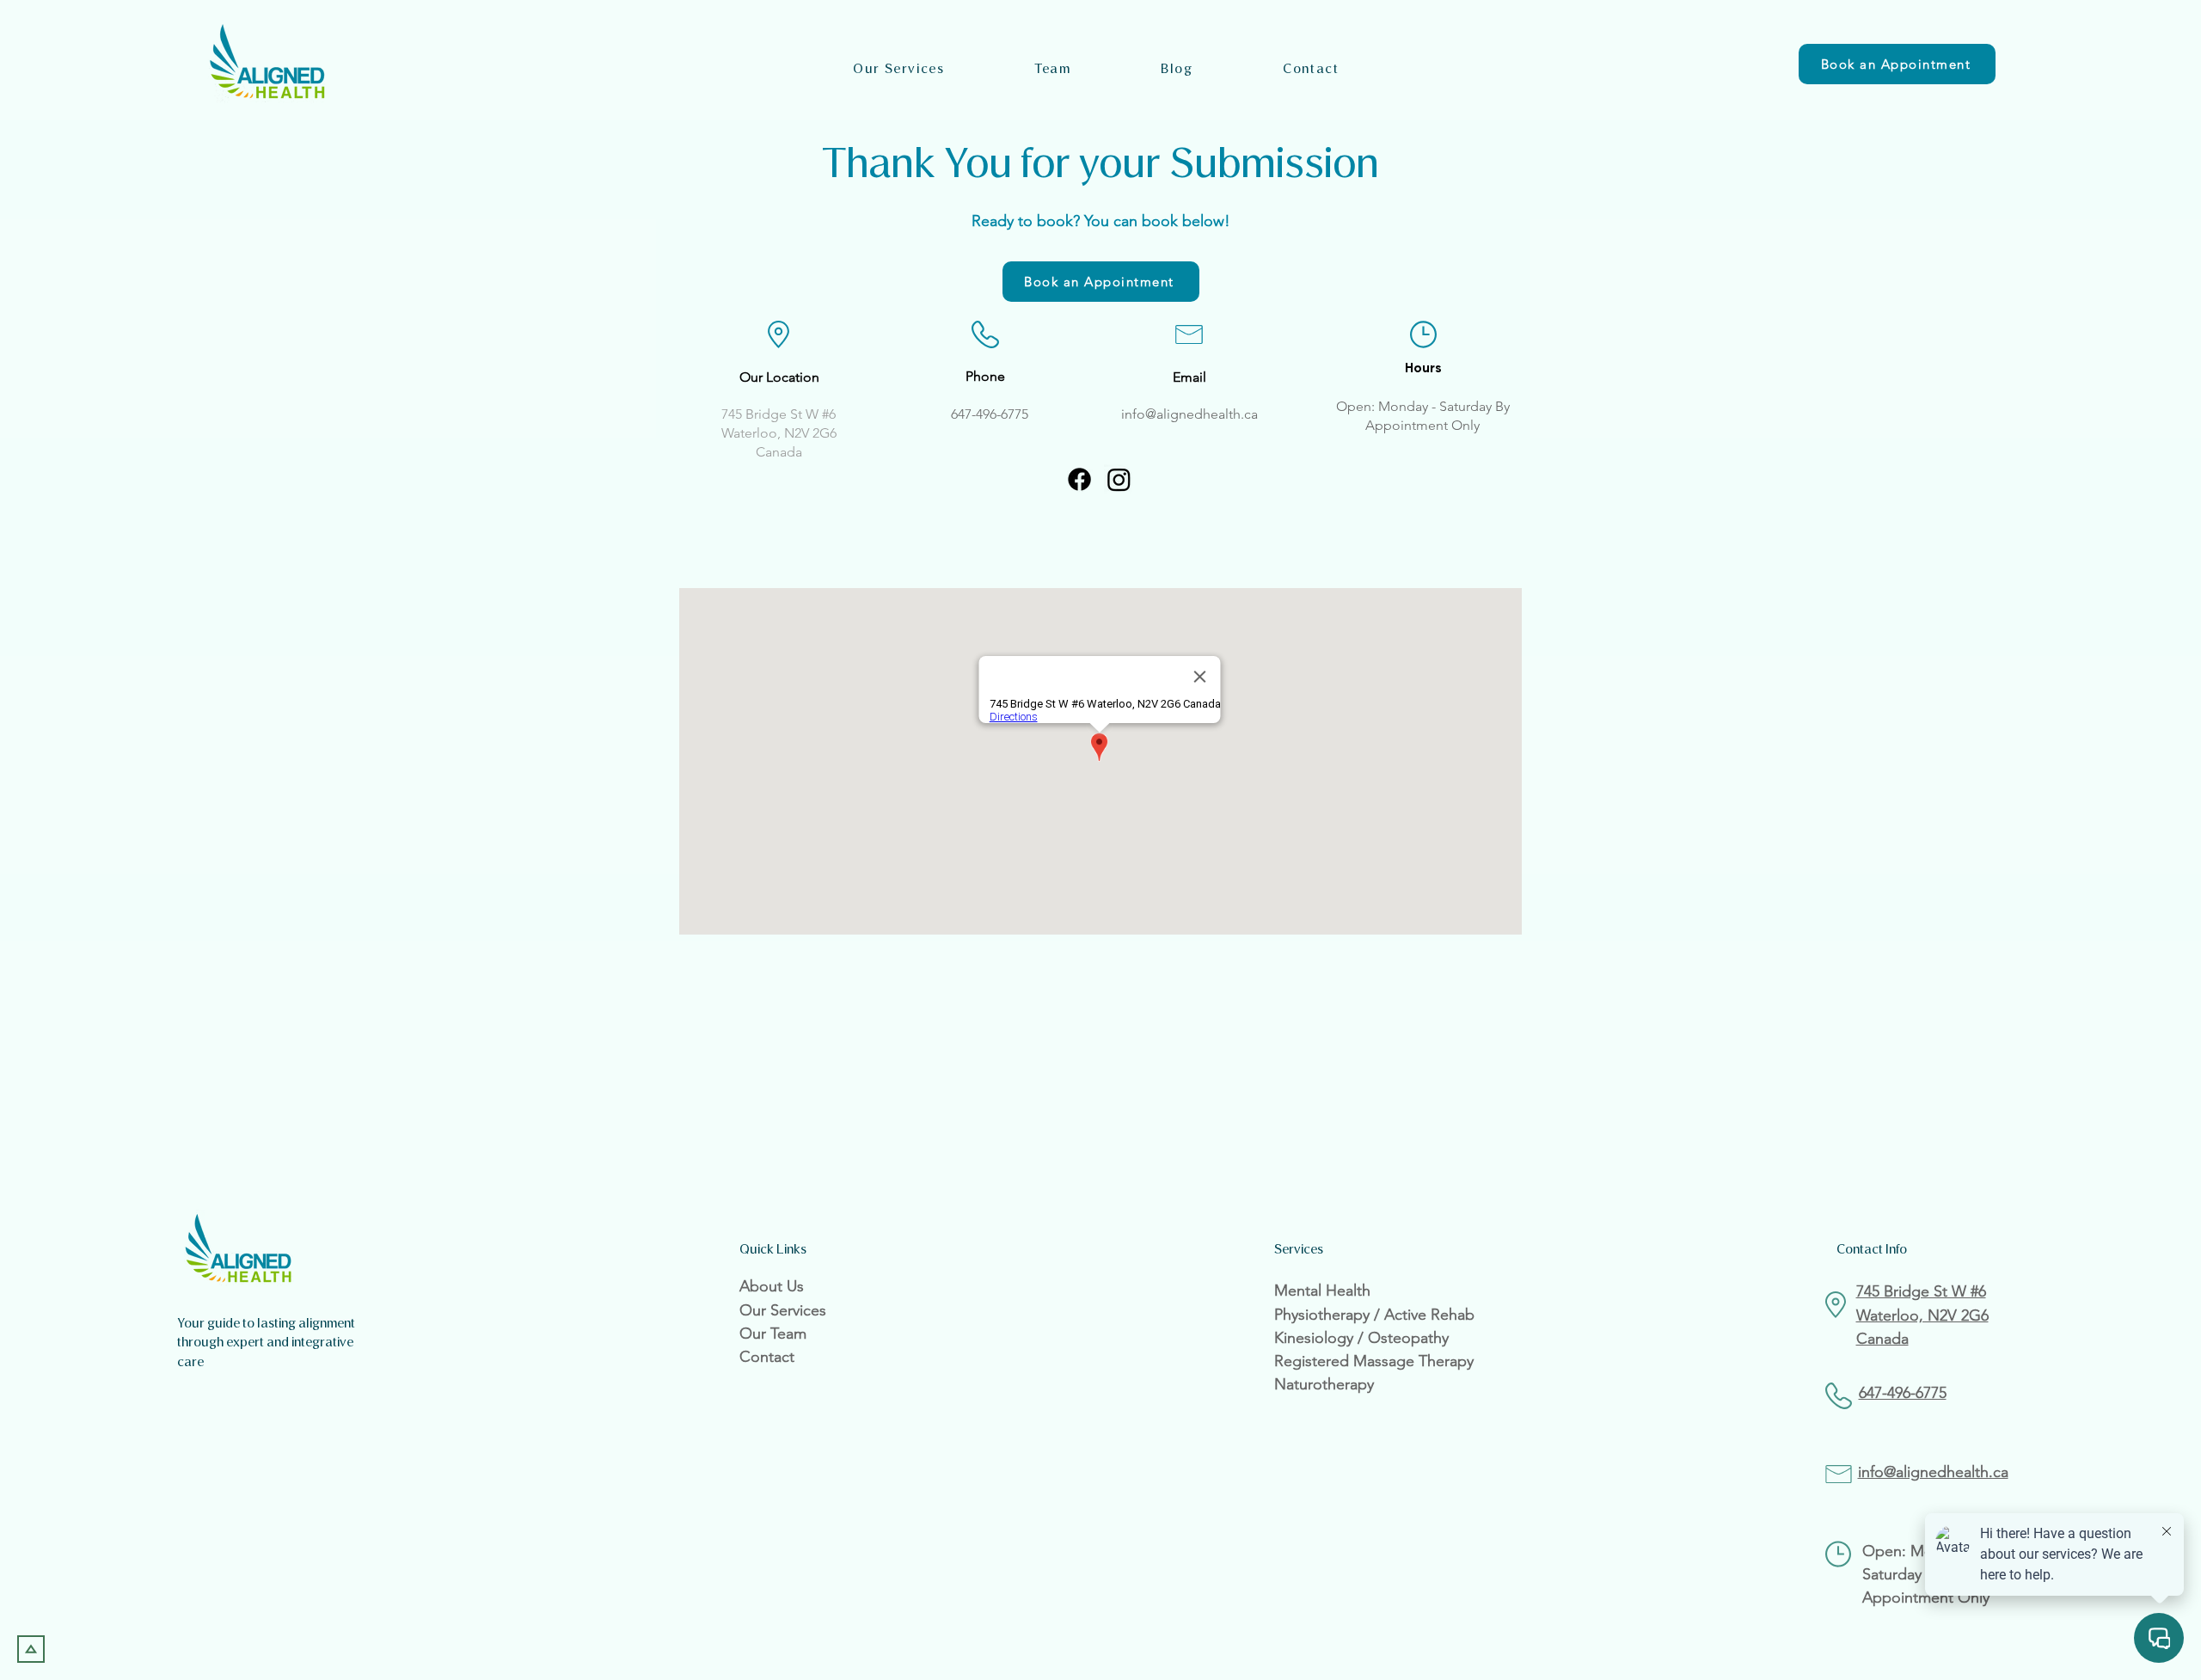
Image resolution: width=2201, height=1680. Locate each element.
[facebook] (1079, 479)
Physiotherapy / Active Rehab (1374, 1315)
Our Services (783, 1310)
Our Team (773, 1334)
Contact (767, 1357)
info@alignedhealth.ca (1189, 414)
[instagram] (1119, 479)
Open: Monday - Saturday (1416, 406)
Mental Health (1322, 1291)
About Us (772, 1286)
